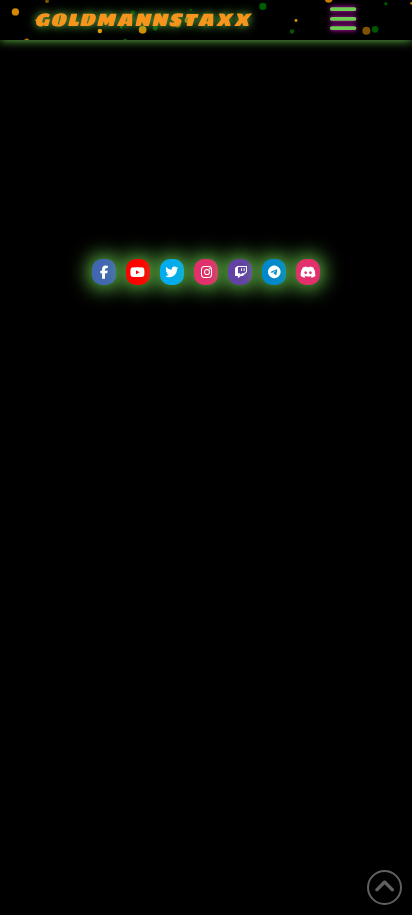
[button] (343, 20)
